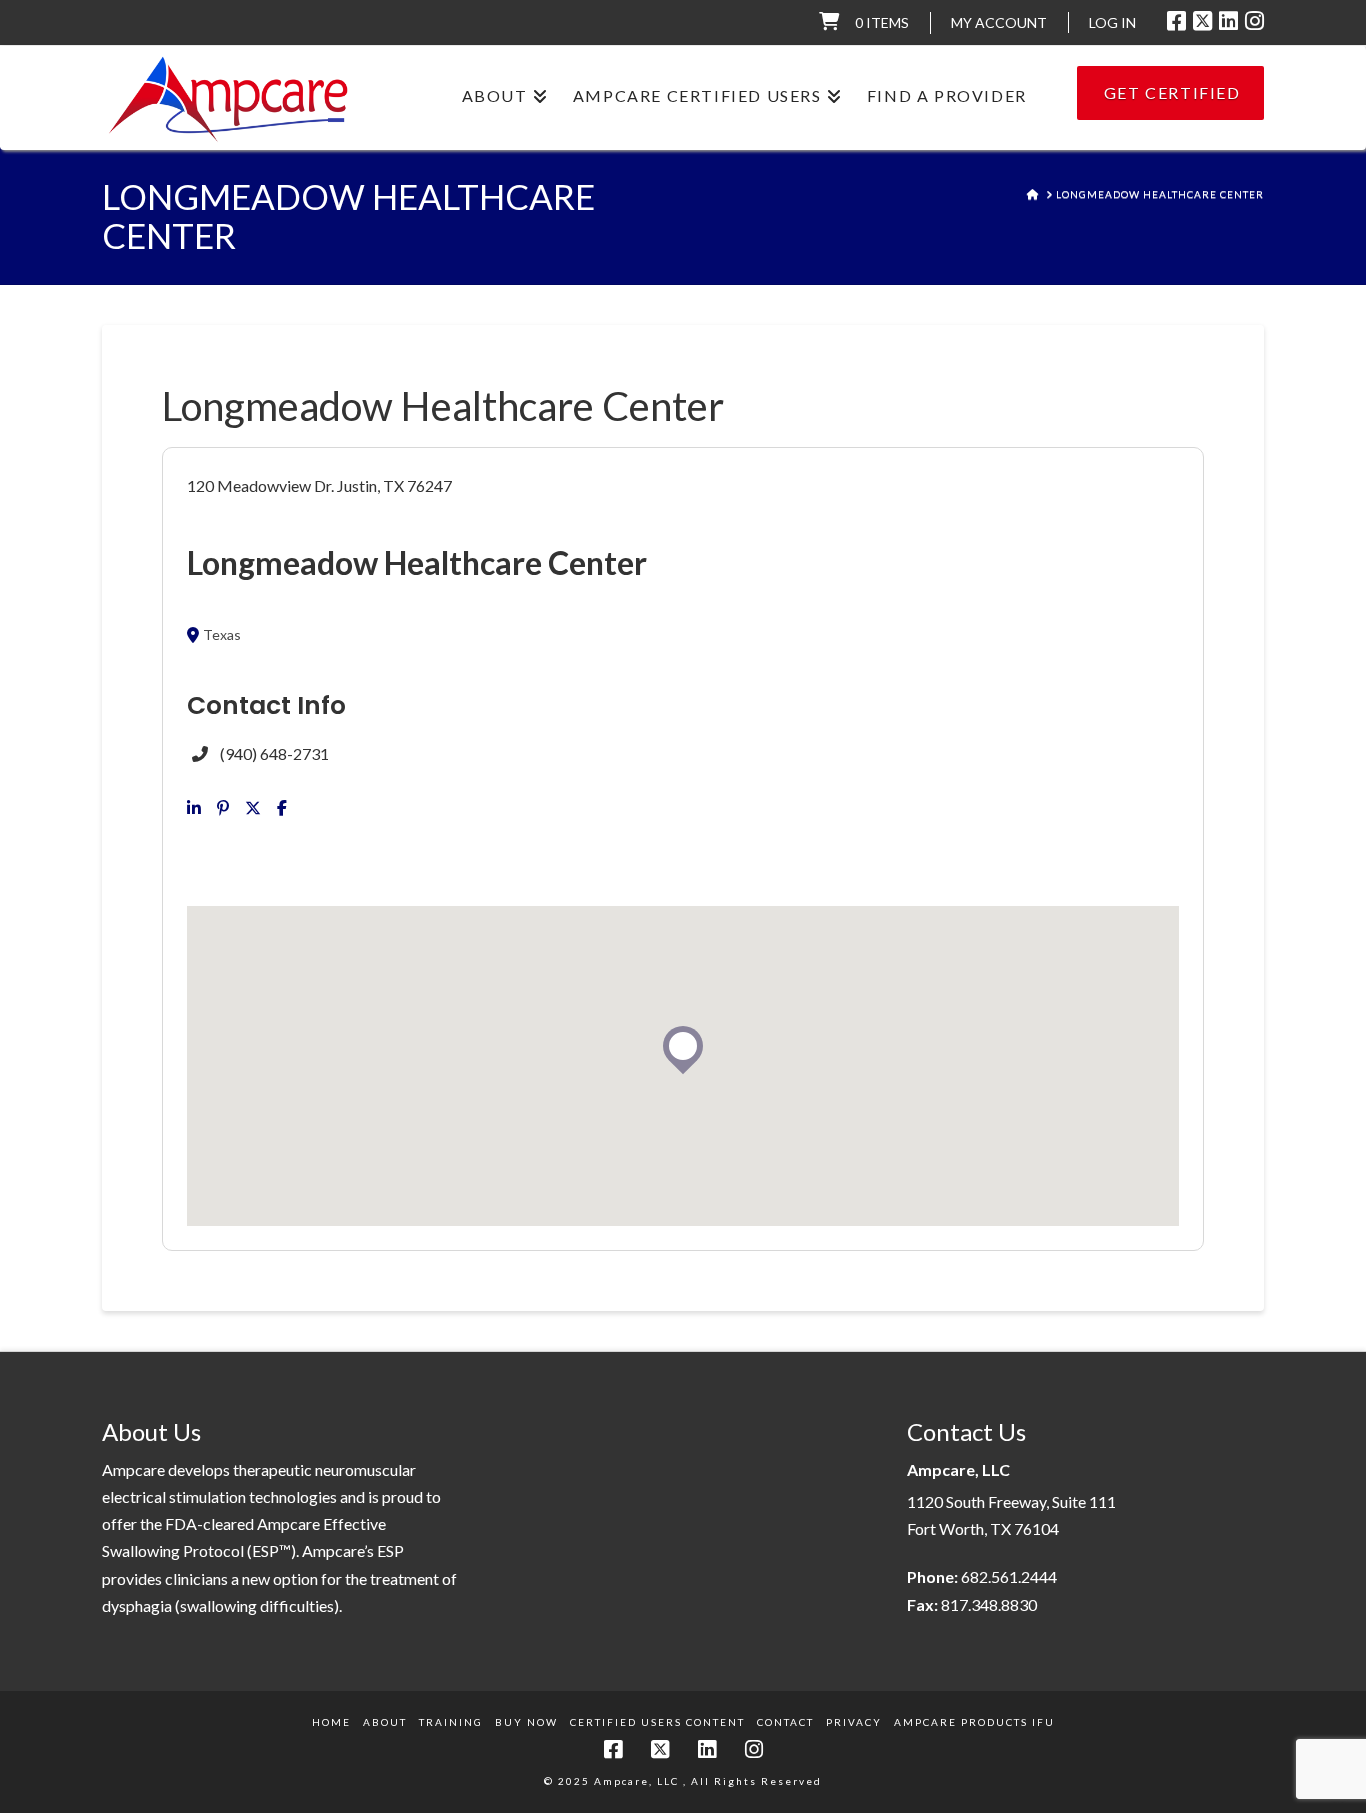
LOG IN (1112, 22)
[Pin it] (223, 808)
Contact (785, 1722)
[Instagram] (1254, 21)
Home (331, 1722)
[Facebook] (1176, 21)
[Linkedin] (194, 808)
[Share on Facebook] (282, 808)
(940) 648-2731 (274, 753)
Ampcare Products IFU (974, 1722)
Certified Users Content (657, 1722)
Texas (222, 635)
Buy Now (526, 1722)
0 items (882, 22)
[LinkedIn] (1228, 21)
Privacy (854, 1722)
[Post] (253, 808)
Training (451, 1722)
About (385, 1722)
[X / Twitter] (1202, 21)
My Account (999, 22)
